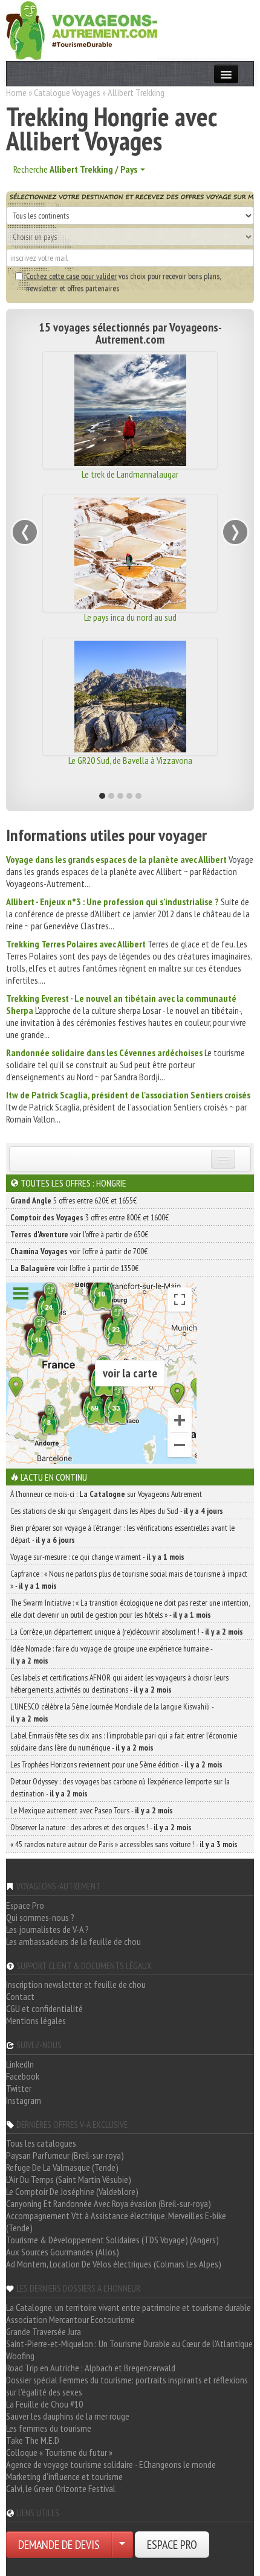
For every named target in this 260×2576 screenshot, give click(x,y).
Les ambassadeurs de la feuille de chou (73, 1941)
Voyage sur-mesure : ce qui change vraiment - (97, 1557)
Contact (20, 1996)
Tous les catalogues (41, 2143)
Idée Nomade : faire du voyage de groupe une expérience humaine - (111, 1655)
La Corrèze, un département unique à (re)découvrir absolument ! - (127, 1632)
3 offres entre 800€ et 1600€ (89, 1217)
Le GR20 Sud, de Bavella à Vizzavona (130, 760)
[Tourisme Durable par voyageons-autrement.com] (82, 29)
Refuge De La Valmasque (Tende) (62, 2167)
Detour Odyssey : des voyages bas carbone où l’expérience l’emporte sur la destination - (120, 1787)
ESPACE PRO (172, 2545)
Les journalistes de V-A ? (47, 1929)
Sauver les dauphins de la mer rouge (68, 2416)
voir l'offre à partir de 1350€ (74, 1268)
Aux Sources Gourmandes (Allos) (63, 2252)
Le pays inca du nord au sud (130, 617)
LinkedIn (20, 2064)
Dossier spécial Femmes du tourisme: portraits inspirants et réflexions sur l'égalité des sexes (127, 2386)
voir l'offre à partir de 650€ (79, 1234)
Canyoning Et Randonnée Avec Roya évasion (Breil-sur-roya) (109, 2203)
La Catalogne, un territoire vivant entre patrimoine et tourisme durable (128, 2307)
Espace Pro (25, 1905)
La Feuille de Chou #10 (44, 2404)
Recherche (75, 169)
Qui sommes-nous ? (40, 1917)
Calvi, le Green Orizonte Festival (61, 2488)
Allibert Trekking (136, 92)
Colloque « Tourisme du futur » (59, 2452)
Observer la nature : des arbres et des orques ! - (101, 1827)
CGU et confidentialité (44, 2008)
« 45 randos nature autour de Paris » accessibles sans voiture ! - (124, 1844)
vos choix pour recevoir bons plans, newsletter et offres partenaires (123, 282)
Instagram (24, 2100)
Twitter (19, 2088)
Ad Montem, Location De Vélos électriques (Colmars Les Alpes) (114, 2264)
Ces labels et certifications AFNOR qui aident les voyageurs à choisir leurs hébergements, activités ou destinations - (119, 1684)
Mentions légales (36, 2020)
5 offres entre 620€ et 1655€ (73, 1200)
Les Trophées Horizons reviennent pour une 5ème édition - (116, 1764)
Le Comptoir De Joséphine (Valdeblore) (72, 2191)
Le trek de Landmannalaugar (130, 474)
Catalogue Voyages (67, 92)
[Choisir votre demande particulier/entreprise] (122, 2545)
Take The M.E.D (33, 2440)
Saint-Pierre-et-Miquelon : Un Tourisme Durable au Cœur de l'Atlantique (129, 2344)
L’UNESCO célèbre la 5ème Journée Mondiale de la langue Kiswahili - (112, 1713)
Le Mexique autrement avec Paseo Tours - (92, 1810)
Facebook (23, 2076)
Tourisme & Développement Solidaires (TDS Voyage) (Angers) (112, 2240)
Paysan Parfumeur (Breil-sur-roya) (65, 2155)
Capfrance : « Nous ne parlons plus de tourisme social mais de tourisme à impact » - (129, 1580)
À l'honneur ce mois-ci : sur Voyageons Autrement (106, 1494)
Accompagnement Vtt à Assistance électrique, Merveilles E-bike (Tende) (116, 2222)
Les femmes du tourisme (49, 2428)
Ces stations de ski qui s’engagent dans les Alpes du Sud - (117, 1511)
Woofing (20, 2356)
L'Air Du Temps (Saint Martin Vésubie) (69, 2179)
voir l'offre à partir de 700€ (79, 1251)
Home (16, 92)
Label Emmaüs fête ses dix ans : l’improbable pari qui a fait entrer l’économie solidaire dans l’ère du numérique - (124, 1741)
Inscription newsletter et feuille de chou (76, 1984)
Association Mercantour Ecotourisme (70, 2319)
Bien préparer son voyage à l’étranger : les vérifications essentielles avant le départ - (122, 1534)
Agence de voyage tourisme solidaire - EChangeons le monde (111, 2464)
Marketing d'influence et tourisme (64, 2476)
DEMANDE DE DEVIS (59, 2545)
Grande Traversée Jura (44, 2331)
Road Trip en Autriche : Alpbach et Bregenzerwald (91, 2368)
